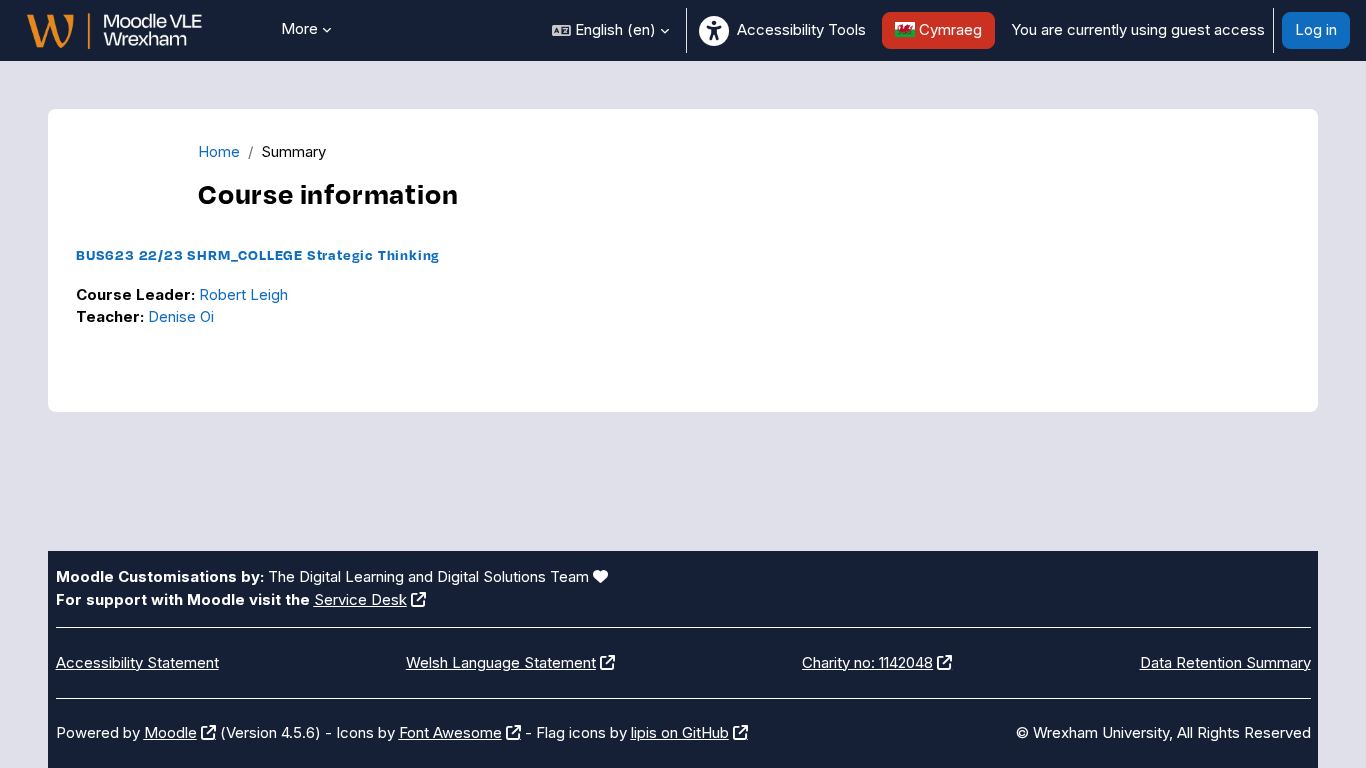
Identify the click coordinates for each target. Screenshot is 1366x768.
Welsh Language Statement (501, 662)
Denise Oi (181, 316)
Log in (1316, 29)
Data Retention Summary (1225, 662)
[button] (610, 30)
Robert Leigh (243, 294)
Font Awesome (450, 732)
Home (219, 151)
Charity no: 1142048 (867, 662)
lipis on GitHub (680, 732)
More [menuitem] (299, 28)
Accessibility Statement (137, 662)
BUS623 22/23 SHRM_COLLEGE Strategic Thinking (258, 254)
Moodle (170, 732)
